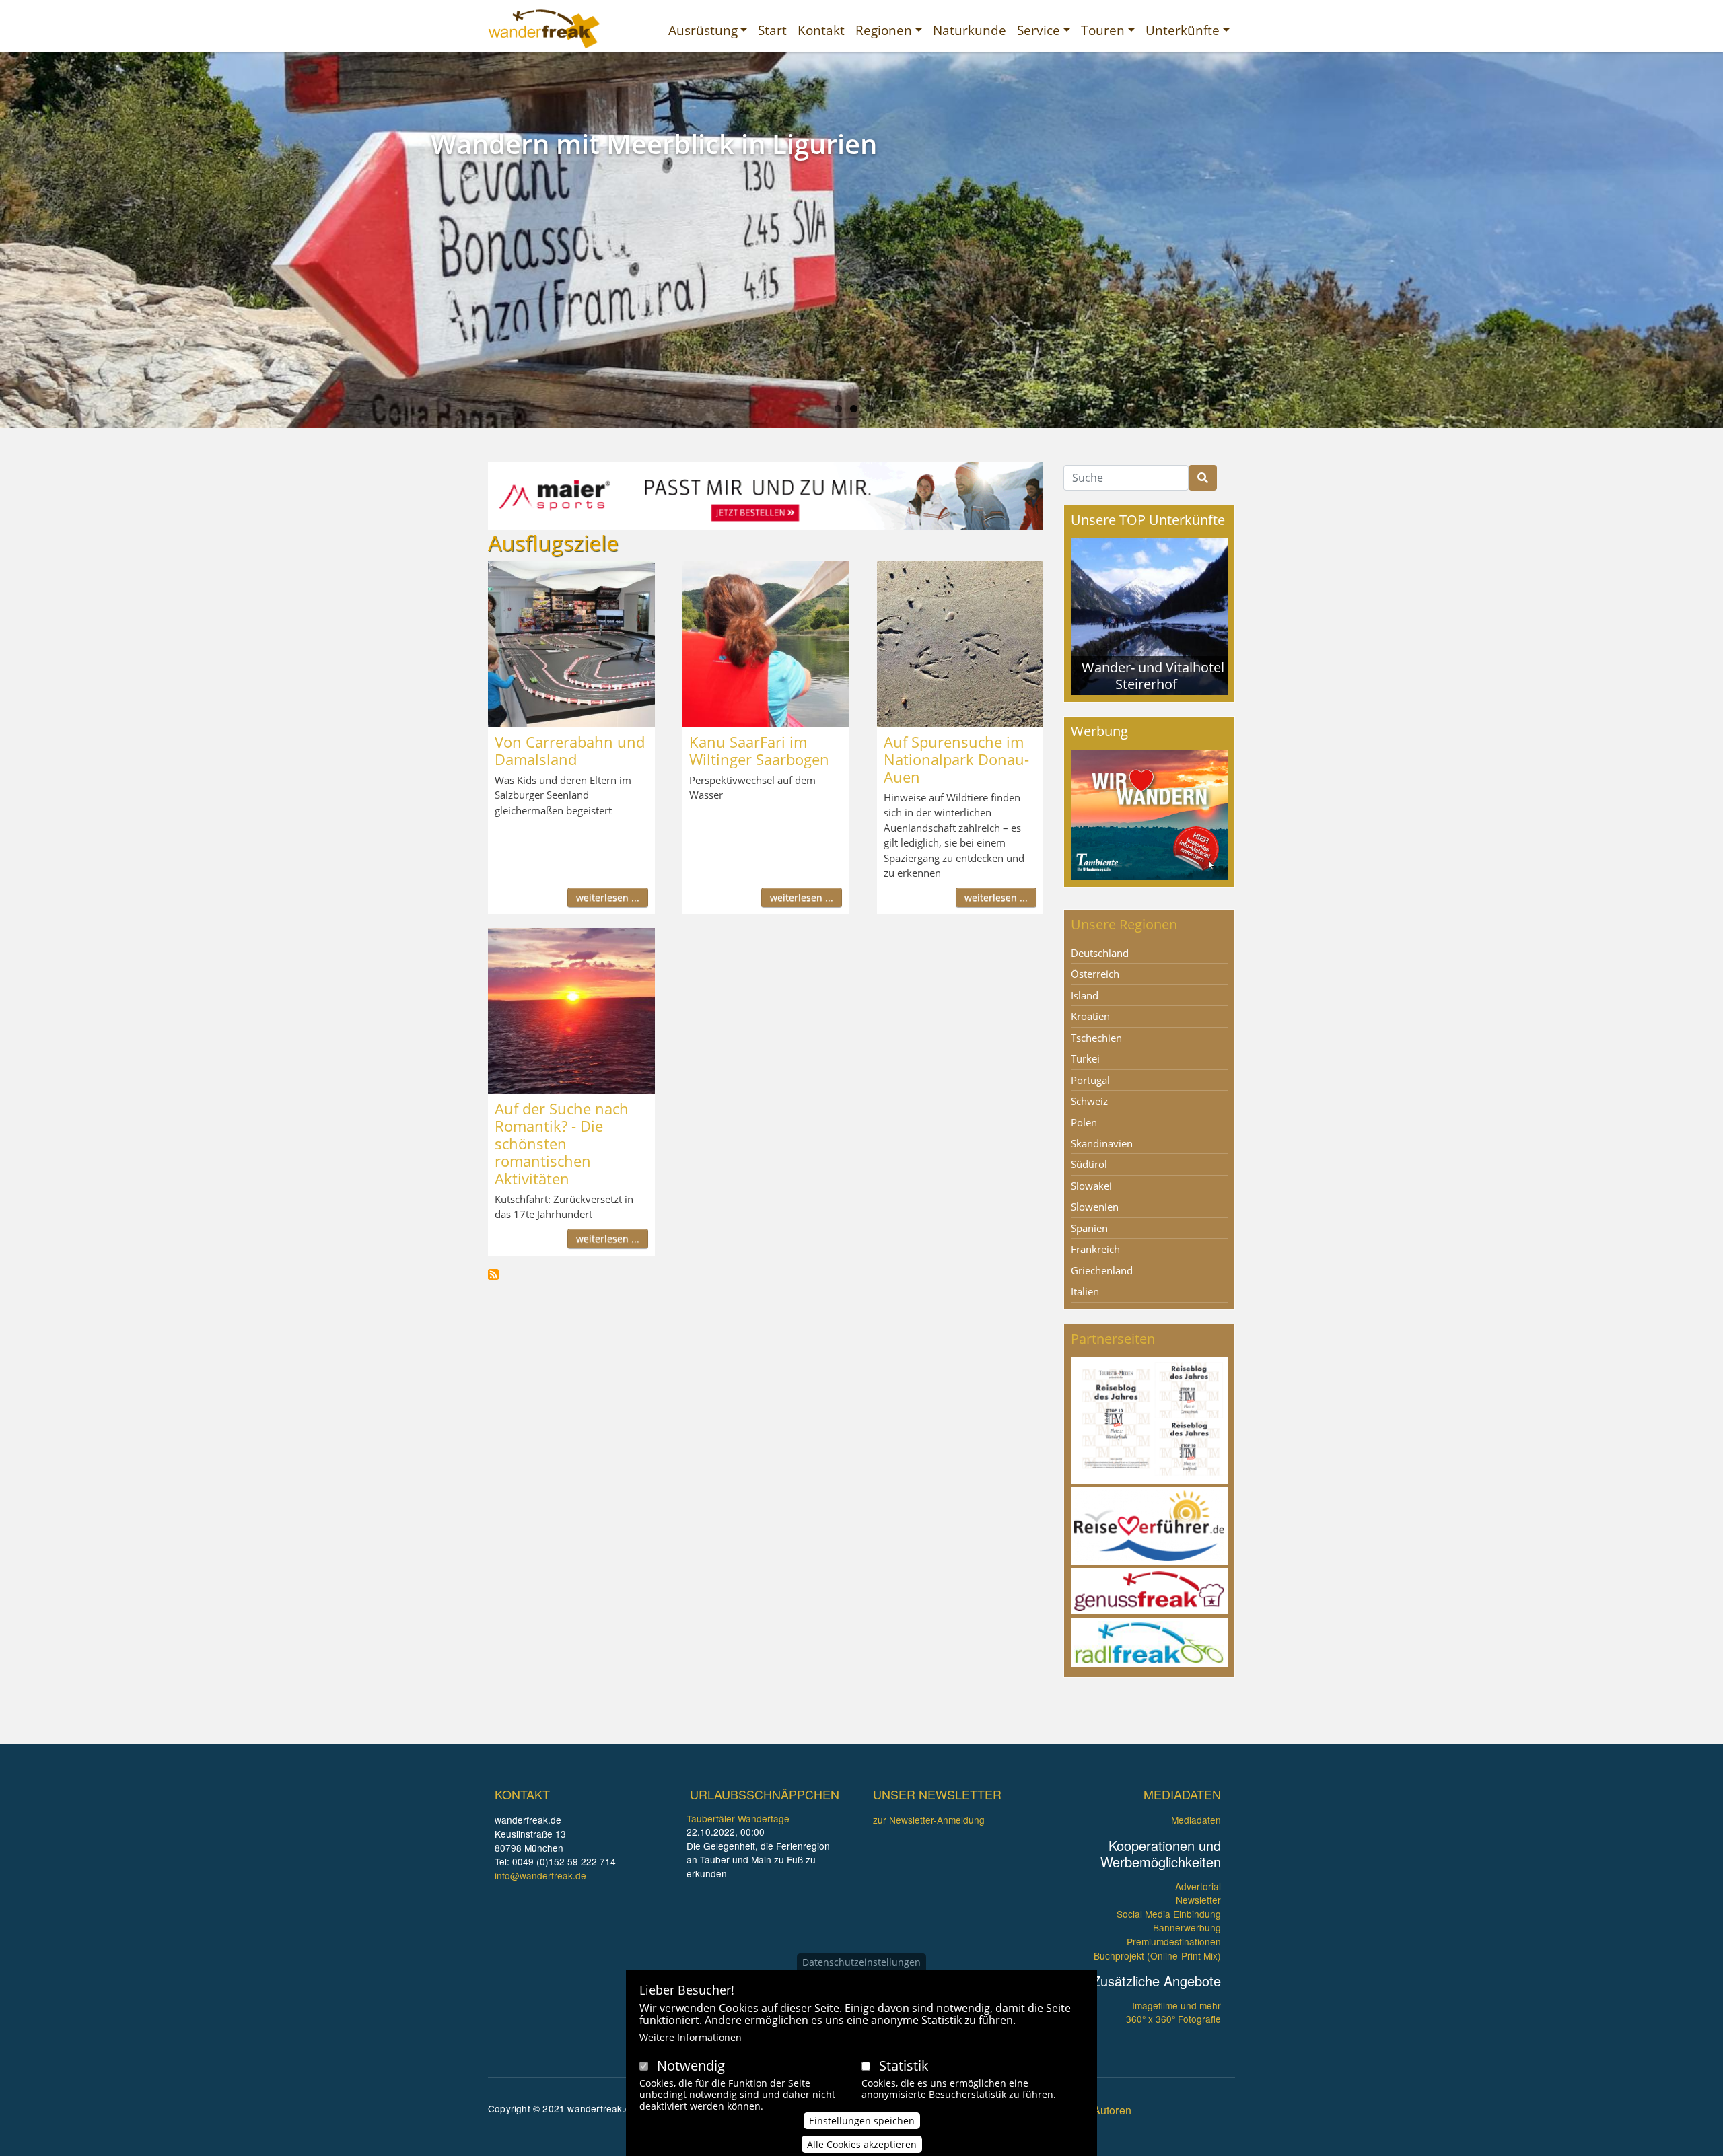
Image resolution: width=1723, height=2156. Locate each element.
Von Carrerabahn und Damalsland (570, 750)
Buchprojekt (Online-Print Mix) (1157, 1955)
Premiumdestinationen (1174, 1941)
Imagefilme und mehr (1176, 2005)
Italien (1085, 1291)
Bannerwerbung (1187, 1927)
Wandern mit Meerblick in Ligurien (654, 144)
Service (1039, 30)
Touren (1103, 30)
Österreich (1095, 974)
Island (1085, 995)
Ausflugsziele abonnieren (493, 1274)
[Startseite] (544, 29)
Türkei (1085, 1058)
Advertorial (1198, 1886)
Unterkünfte (1183, 30)
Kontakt (821, 30)
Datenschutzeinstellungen (861, 1962)
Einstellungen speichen (862, 2120)
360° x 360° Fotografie (1173, 2019)
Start (772, 30)
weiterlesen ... (608, 897)
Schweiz (1089, 1101)
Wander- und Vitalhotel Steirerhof (1153, 675)
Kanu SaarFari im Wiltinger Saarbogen (759, 750)
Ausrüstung (703, 30)
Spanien (1089, 1228)
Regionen (884, 30)
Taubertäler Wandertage (738, 1818)
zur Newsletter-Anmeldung (929, 1820)
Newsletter (1198, 1900)
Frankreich (1095, 1249)
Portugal (1090, 1080)
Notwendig (691, 2065)
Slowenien (1095, 1207)
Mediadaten (1196, 1820)
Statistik (904, 2065)
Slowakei (1091, 1186)
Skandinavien (1102, 1143)
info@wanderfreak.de (540, 1875)
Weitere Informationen (691, 2037)
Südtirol (1089, 1164)
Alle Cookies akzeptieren (862, 2144)
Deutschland (1100, 953)
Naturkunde (970, 30)
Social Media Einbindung (1169, 1914)
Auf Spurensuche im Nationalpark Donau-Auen (956, 759)
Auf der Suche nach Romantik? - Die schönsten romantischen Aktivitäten (562, 1143)
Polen (1084, 1122)
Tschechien (1096, 1038)
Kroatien (1090, 1016)
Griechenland (1102, 1270)
